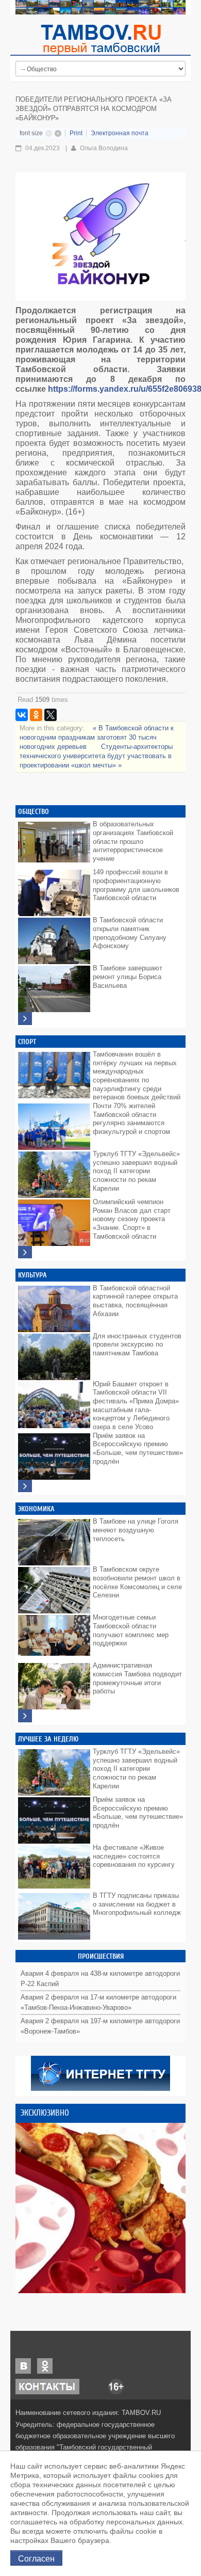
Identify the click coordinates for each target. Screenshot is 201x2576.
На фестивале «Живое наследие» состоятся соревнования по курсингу (134, 1856)
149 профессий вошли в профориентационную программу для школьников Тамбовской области (136, 885)
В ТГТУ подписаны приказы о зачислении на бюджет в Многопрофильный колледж (137, 1904)
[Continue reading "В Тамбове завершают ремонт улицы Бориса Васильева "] (54, 986)
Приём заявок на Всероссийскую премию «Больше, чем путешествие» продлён (138, 1449)
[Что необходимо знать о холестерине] (100, 2208)
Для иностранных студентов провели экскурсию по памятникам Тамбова (137, 1345)
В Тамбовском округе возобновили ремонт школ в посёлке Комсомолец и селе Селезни (137, 1582)
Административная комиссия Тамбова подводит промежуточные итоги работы (137, 1678)
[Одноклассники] (36, 715)
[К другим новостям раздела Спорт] (25, 1252)
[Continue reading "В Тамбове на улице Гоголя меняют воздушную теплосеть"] (54, 1540)
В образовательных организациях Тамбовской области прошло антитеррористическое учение (133, 841)
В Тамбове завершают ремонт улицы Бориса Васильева (128, 977)
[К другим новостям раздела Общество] (25, 1019)
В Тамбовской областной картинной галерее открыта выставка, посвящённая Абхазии (135, 1301)
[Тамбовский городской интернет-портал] (100, 39)
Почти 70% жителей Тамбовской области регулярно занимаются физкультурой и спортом (131, 1119)
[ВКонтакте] (22, 715)
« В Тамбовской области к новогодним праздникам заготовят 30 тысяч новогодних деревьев (97, 737)
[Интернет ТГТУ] (100, 2073)
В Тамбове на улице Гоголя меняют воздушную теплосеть (136, 1530)
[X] (51, 715)
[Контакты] (47, 2386)
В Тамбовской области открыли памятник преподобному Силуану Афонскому (130, 933)
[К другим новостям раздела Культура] (25, 1486)
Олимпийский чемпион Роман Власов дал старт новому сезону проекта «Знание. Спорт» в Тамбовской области (132, 1219)
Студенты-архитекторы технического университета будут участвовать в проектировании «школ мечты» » (96, 756)
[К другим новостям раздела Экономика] (25, 1716)
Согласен (36, 2558)
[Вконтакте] (23, 2366)
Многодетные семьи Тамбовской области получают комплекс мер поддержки (131, 1630)
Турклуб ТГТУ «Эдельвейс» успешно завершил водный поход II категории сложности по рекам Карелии (136, 1171)
